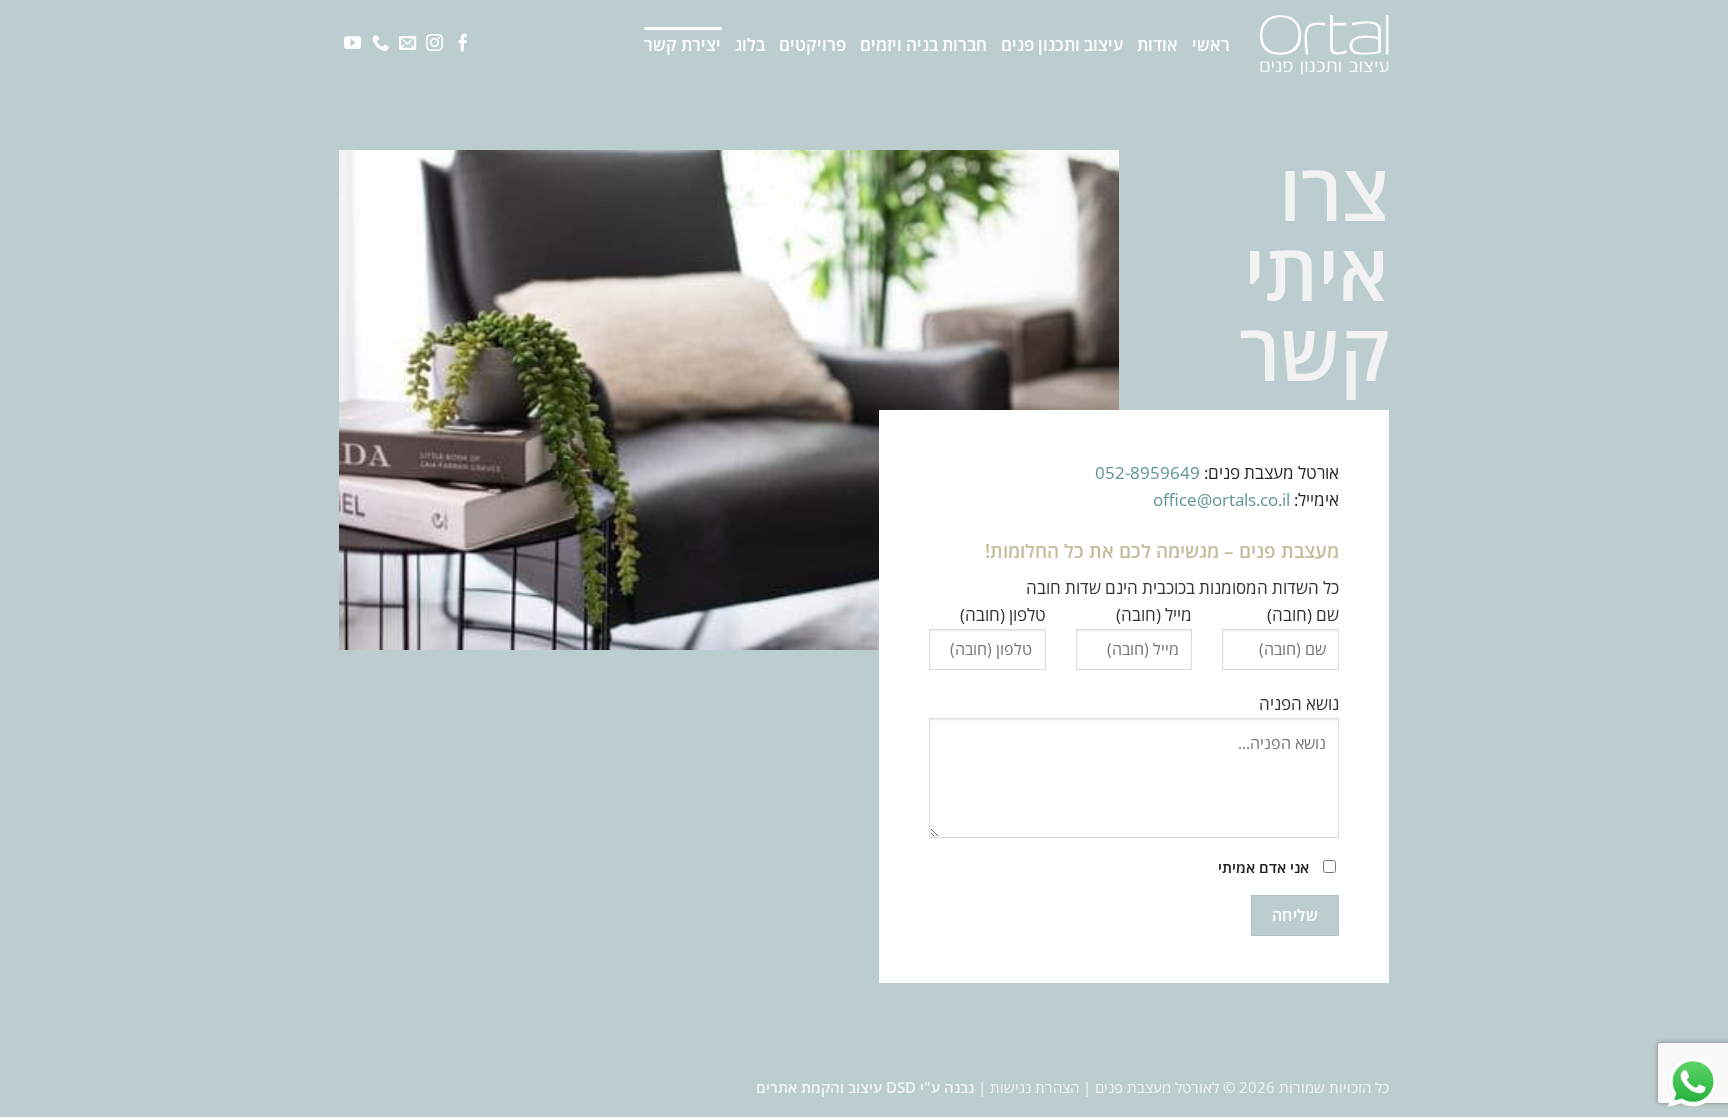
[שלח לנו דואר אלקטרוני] (407, 44)
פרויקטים (812, 44)
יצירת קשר (682, 44)
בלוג (750, 44)
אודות (1157, 44)
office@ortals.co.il (1223, 499)
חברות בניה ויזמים (923, 44)
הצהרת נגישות (1034, 1087)
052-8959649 (1147, 472)
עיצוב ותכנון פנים (1062, 44)
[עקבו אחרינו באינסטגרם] (434, 44)
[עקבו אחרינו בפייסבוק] (462, 44)
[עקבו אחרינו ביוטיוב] (352, 44)
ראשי (1211, 44)
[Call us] (380, 44)
